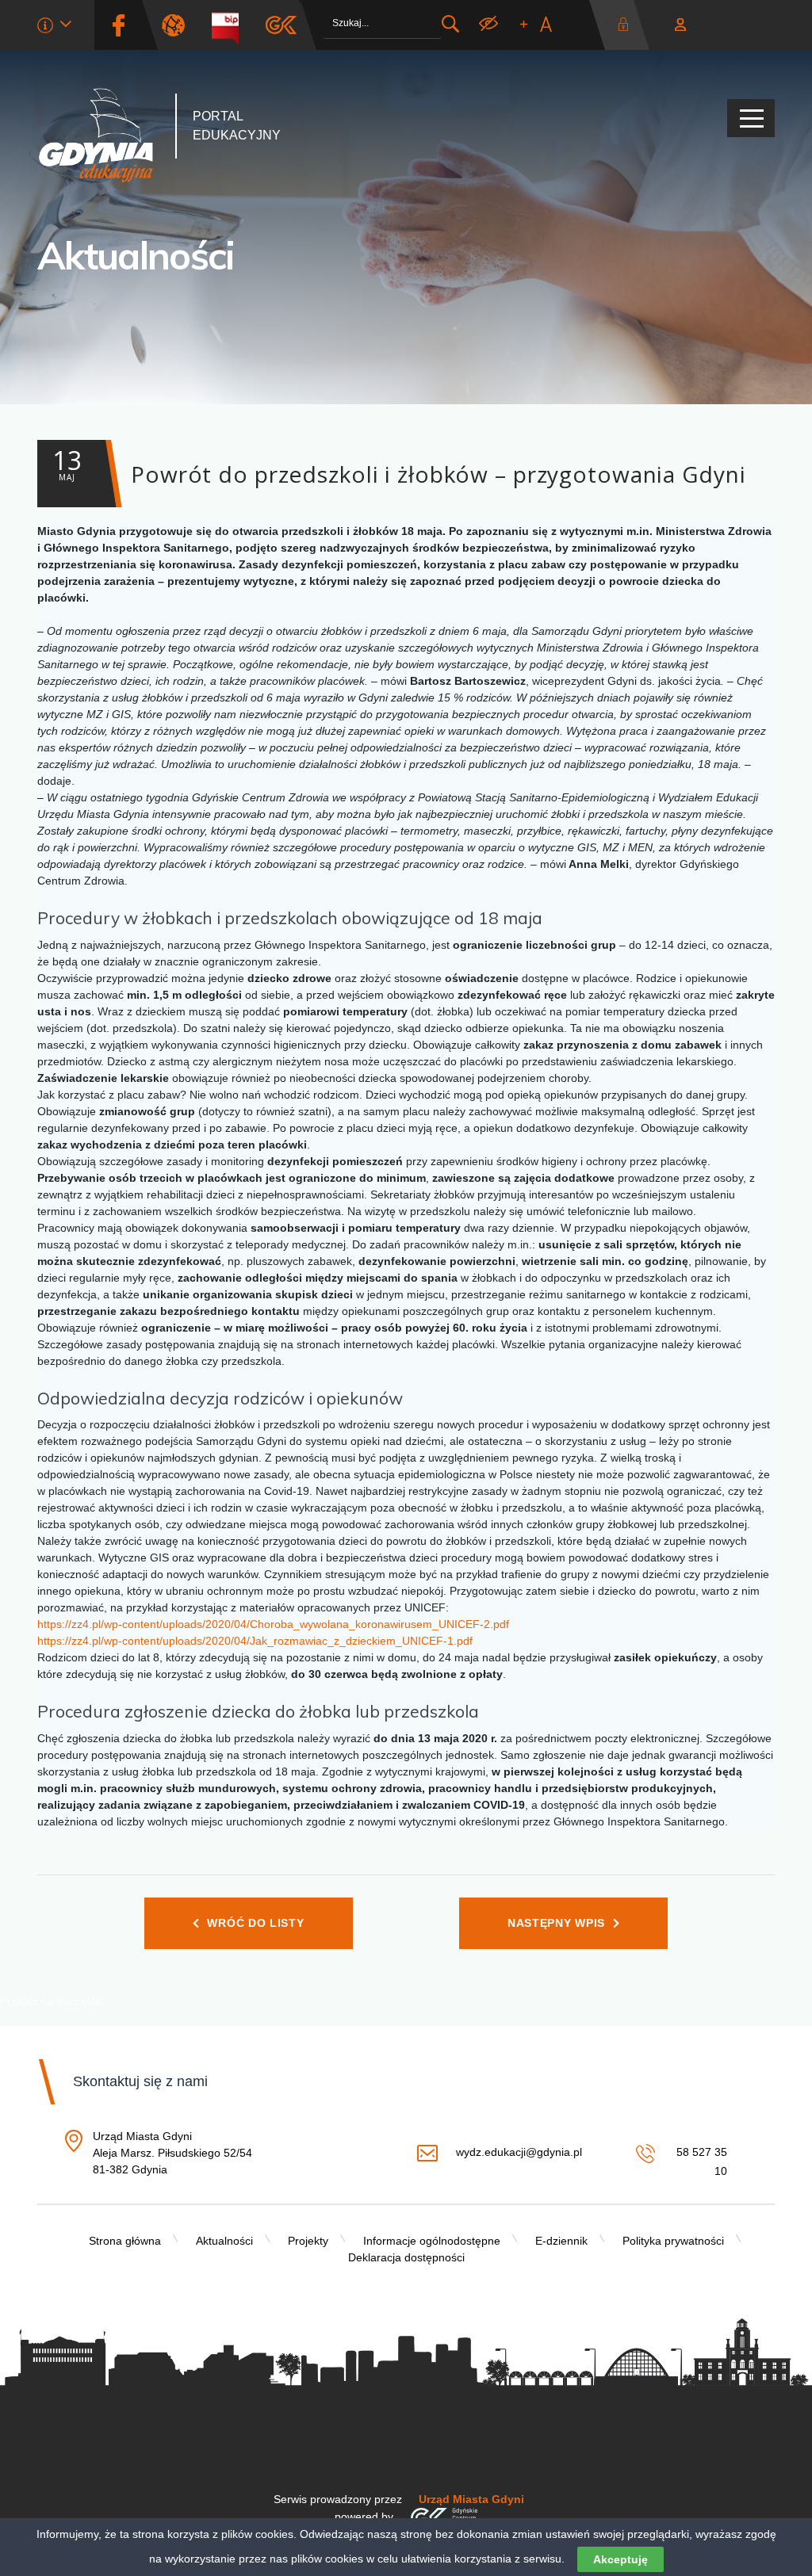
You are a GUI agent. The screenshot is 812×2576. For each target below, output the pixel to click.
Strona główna (125, 2241)
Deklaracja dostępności (406, 2257)
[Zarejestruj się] (681, 25)
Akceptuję (620, 2559)
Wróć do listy (255, 1923)
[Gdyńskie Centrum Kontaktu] (444, 2517)
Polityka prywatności (673, 2241)
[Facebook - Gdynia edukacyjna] (118, 25)
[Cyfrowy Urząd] (179, 25)
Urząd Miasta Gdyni (471, 2499)
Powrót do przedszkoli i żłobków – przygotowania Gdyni (399, 466)
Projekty (308, 2241)
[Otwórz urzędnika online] (54, 27)
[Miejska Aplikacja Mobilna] (281, 25)
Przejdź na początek (51, 2001)
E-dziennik (561, 2241)
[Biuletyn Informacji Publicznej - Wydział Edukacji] (231, 25)
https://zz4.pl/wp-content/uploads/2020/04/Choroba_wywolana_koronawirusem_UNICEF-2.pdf (273, 1624)
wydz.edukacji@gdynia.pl (519, 2152)
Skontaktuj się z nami (140, 2081)
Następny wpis (556, 1923)
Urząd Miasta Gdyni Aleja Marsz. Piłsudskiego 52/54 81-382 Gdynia (172, 2154)
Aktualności (136, 255)
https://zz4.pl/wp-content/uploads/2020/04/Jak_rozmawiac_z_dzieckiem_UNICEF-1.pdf (257, 1641)
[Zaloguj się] (627, 25)
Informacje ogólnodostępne (432, 2241)
